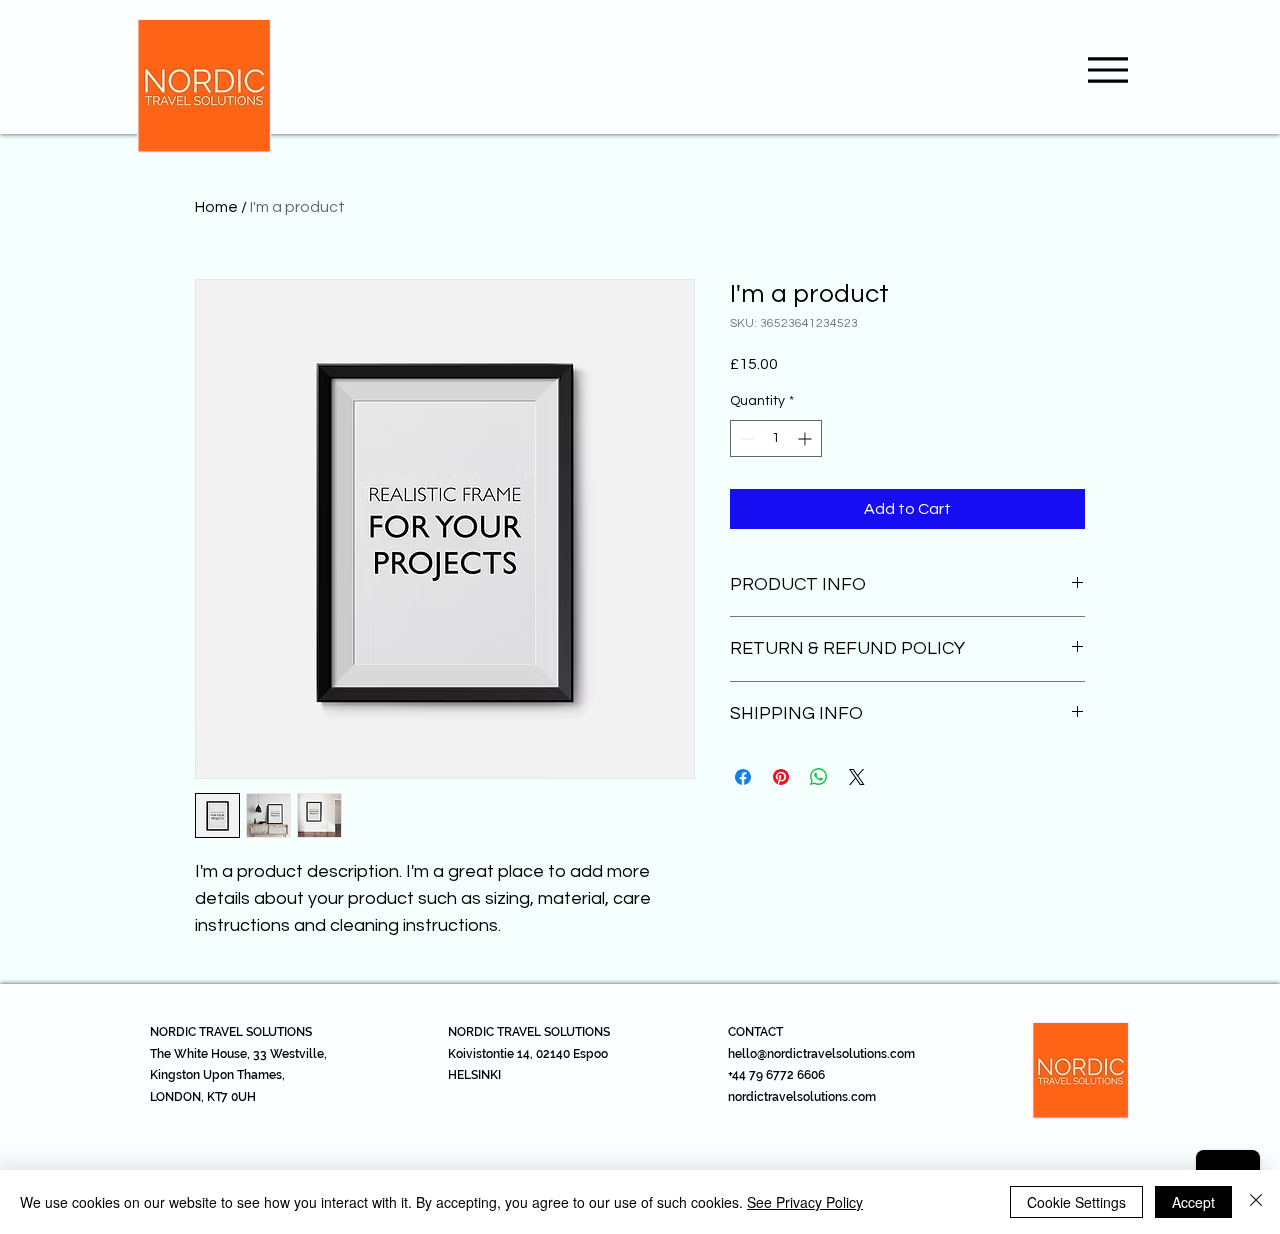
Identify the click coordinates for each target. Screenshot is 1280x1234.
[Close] (1256, 1202)
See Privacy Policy (805, 1202)
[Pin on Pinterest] (781, 777)
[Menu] (1107, 69)
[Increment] (806, 438)
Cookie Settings (1076, 1202)
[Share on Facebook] (743, 777)
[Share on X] (857, 777)
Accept (1193, 1202)
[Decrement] (745, 438)
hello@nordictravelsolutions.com (821, 1054)
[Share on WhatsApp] (819, 777)
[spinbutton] (776, 438)
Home (216, 207)
